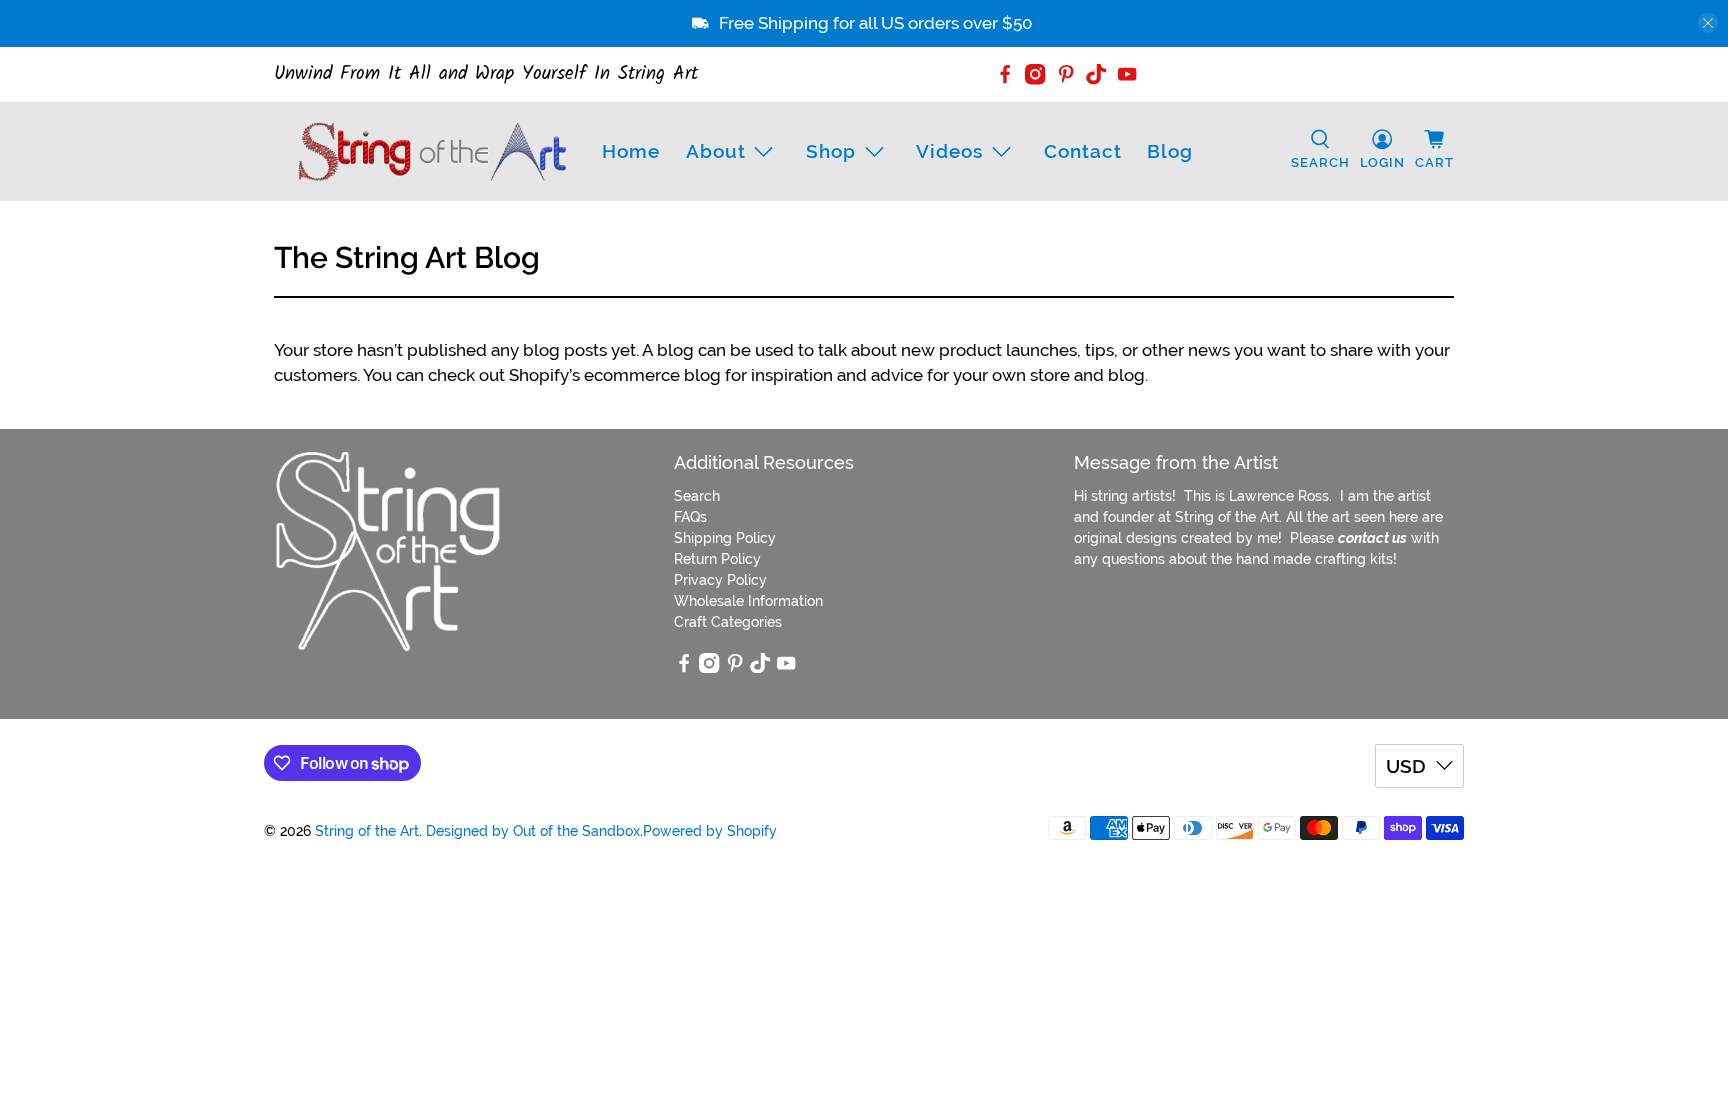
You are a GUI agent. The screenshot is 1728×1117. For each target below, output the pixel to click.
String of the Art (367, 831)
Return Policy (717, 559)
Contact (1083, 151)
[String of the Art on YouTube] (1127, 74)
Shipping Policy (725, 538)
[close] (1708, 23)
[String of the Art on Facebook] (1005, 74)
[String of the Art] (432, 151)
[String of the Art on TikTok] (1096, 74)
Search (697, 496)
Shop (831, 151)
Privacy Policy (720, 580)
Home (631, 151)
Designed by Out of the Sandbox (533, 831)
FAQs (690, 517)
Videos (949, 151)
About (716, 151)
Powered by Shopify (710, 831)
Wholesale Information (748, 601)
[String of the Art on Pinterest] (1066, 74)
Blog (1170, 151)
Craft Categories (728, 622)
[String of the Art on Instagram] (1035, 74)
